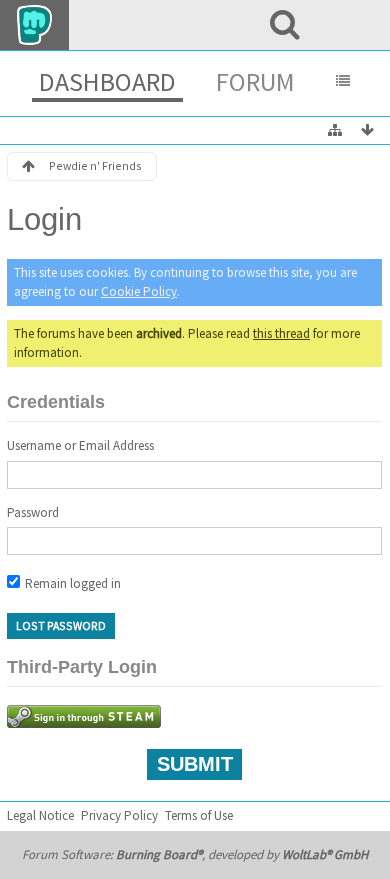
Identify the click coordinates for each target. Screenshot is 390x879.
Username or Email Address (80, 445)
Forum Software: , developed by (195, 854)
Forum (255, 81)
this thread (281, 333)
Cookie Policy (139, 291)
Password (33, 512)
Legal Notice (40, 815)
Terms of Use (199, 815)
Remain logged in (71, 583)
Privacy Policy (119, 815)
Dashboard (107, 81)
